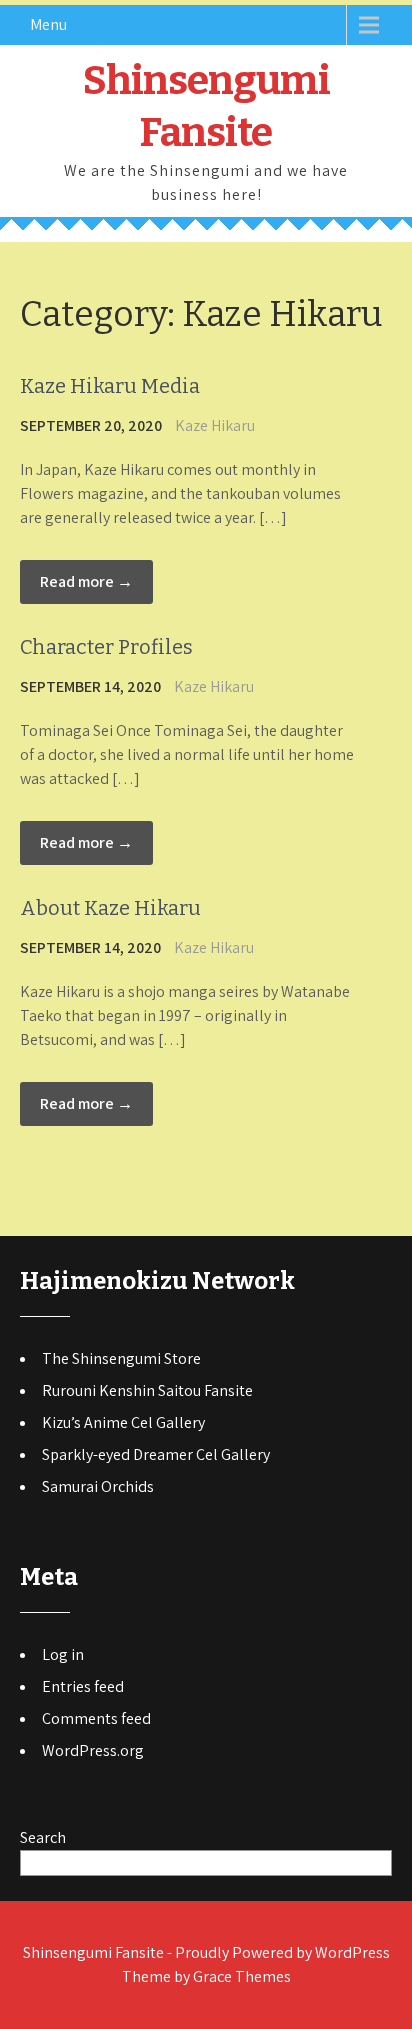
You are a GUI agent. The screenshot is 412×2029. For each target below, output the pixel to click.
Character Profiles (106, 647)
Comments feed (96, 1718)
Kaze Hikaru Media (110, 386)
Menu (48, 24)
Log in (63, 1654)
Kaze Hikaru (215, 425)
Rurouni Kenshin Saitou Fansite (147, 1390)
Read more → (86, 581)
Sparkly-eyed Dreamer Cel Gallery (156, 1454)
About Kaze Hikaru (110, 908)
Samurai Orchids (98, 1486)
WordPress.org (93, 1750)
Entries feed (83, 1686)
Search (43, 1837)
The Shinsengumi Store (121, 1358)
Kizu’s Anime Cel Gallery (123, 1422)
